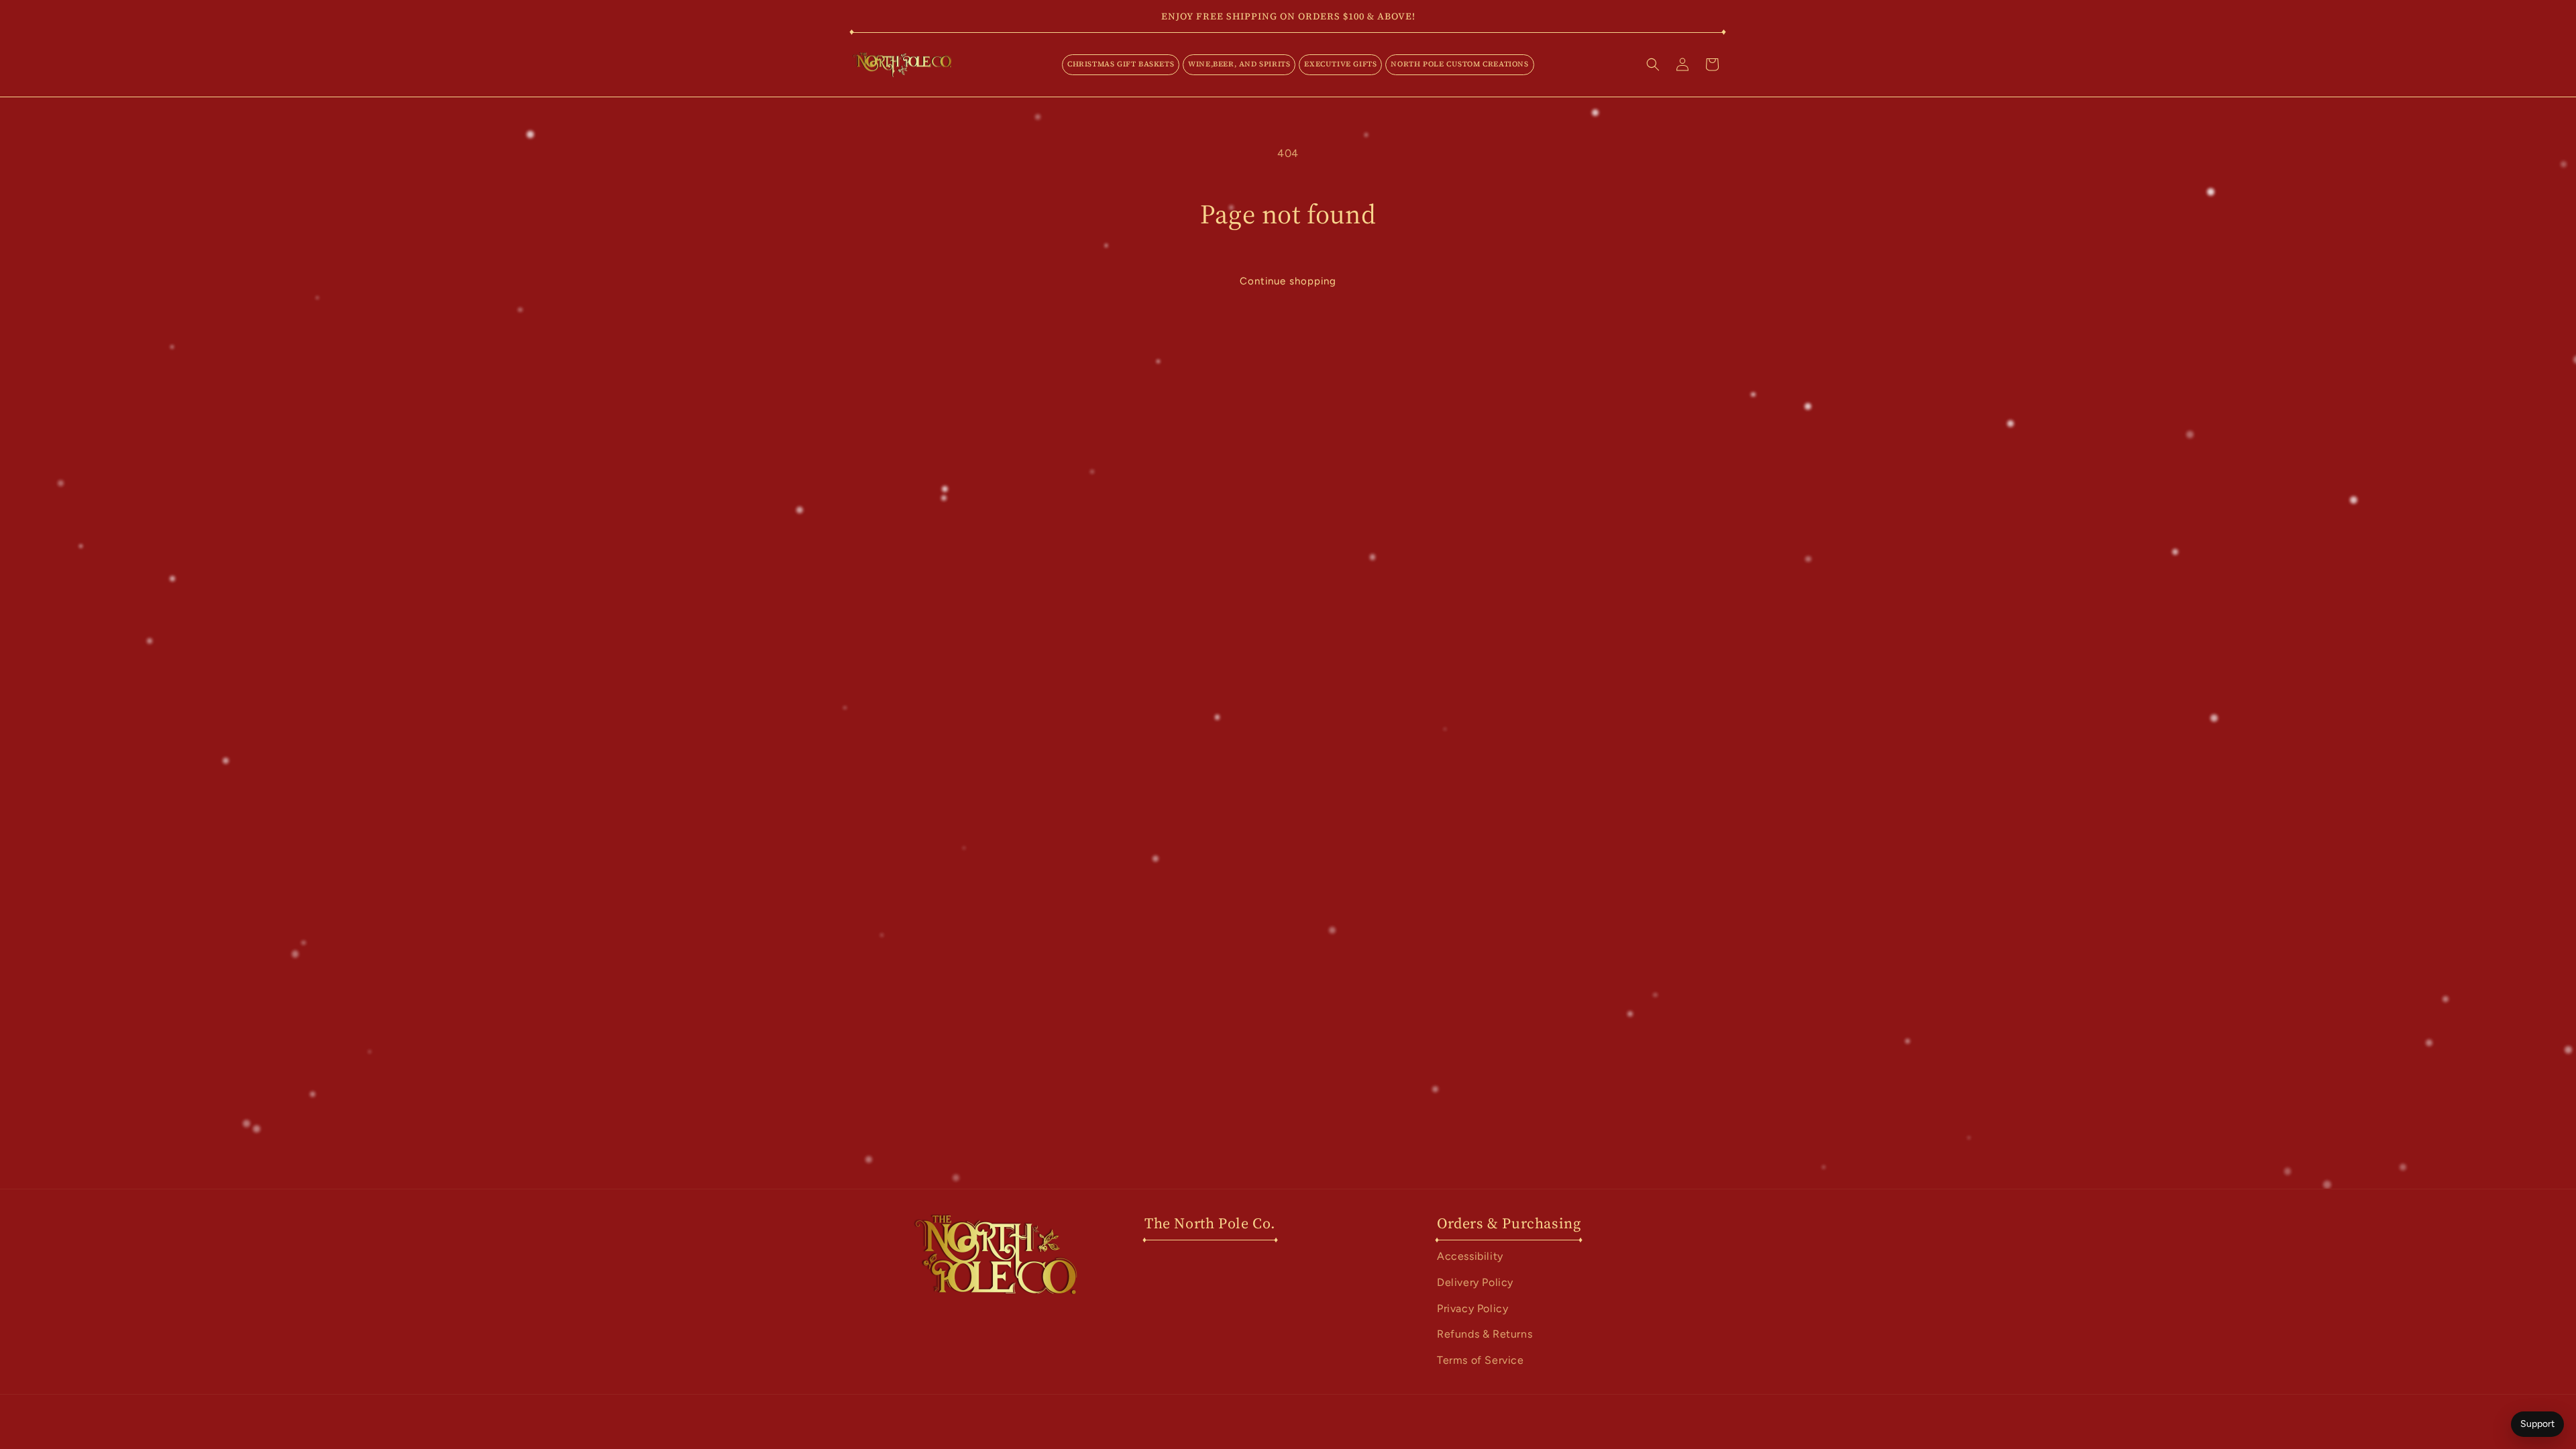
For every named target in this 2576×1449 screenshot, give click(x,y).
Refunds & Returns (1485, 1334)
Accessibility (1470, 1256)
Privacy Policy (1472, 1308)
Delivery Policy (1475, 1282)
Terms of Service (1481, 1360)
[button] (1121, 64)
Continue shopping (1288, 281)
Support (2537, 1424)
